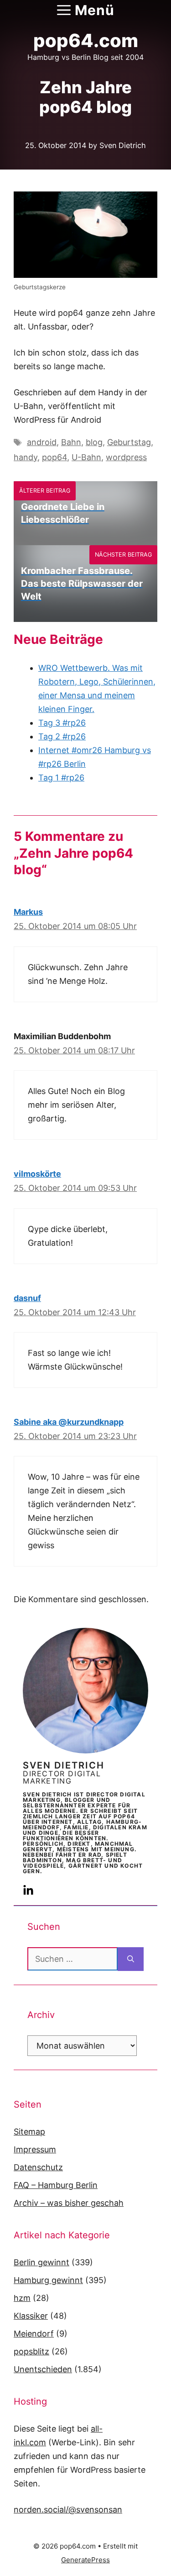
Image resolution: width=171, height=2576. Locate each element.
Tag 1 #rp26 (61, 778)
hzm (22, 2298)
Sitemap (29, 2132)
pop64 (54, 457)
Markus (28, 912)
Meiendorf (34, 2334)
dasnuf (27, 1298)
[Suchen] (131, 1959)
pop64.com (86, 40)
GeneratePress (85, 2560)
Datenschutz (38, 2167)
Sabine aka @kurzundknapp (69, 1422)
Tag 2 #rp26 (62, 736)
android (42, 442)
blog (94, 442)
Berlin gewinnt (41, 2262)
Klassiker (31, 2316)
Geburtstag (129, 442)
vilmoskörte (37, 1174)
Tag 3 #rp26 (62, 723)
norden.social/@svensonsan (68, 2510)
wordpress (126, 457)
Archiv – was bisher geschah (69, 2203)
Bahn (71, 442)
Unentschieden (43, 2369)
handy (26, 457)
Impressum (35, 2149)
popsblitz (31, 2351)
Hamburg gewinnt (48, 2280)
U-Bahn (86, 457)
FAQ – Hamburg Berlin (56, 2185)
